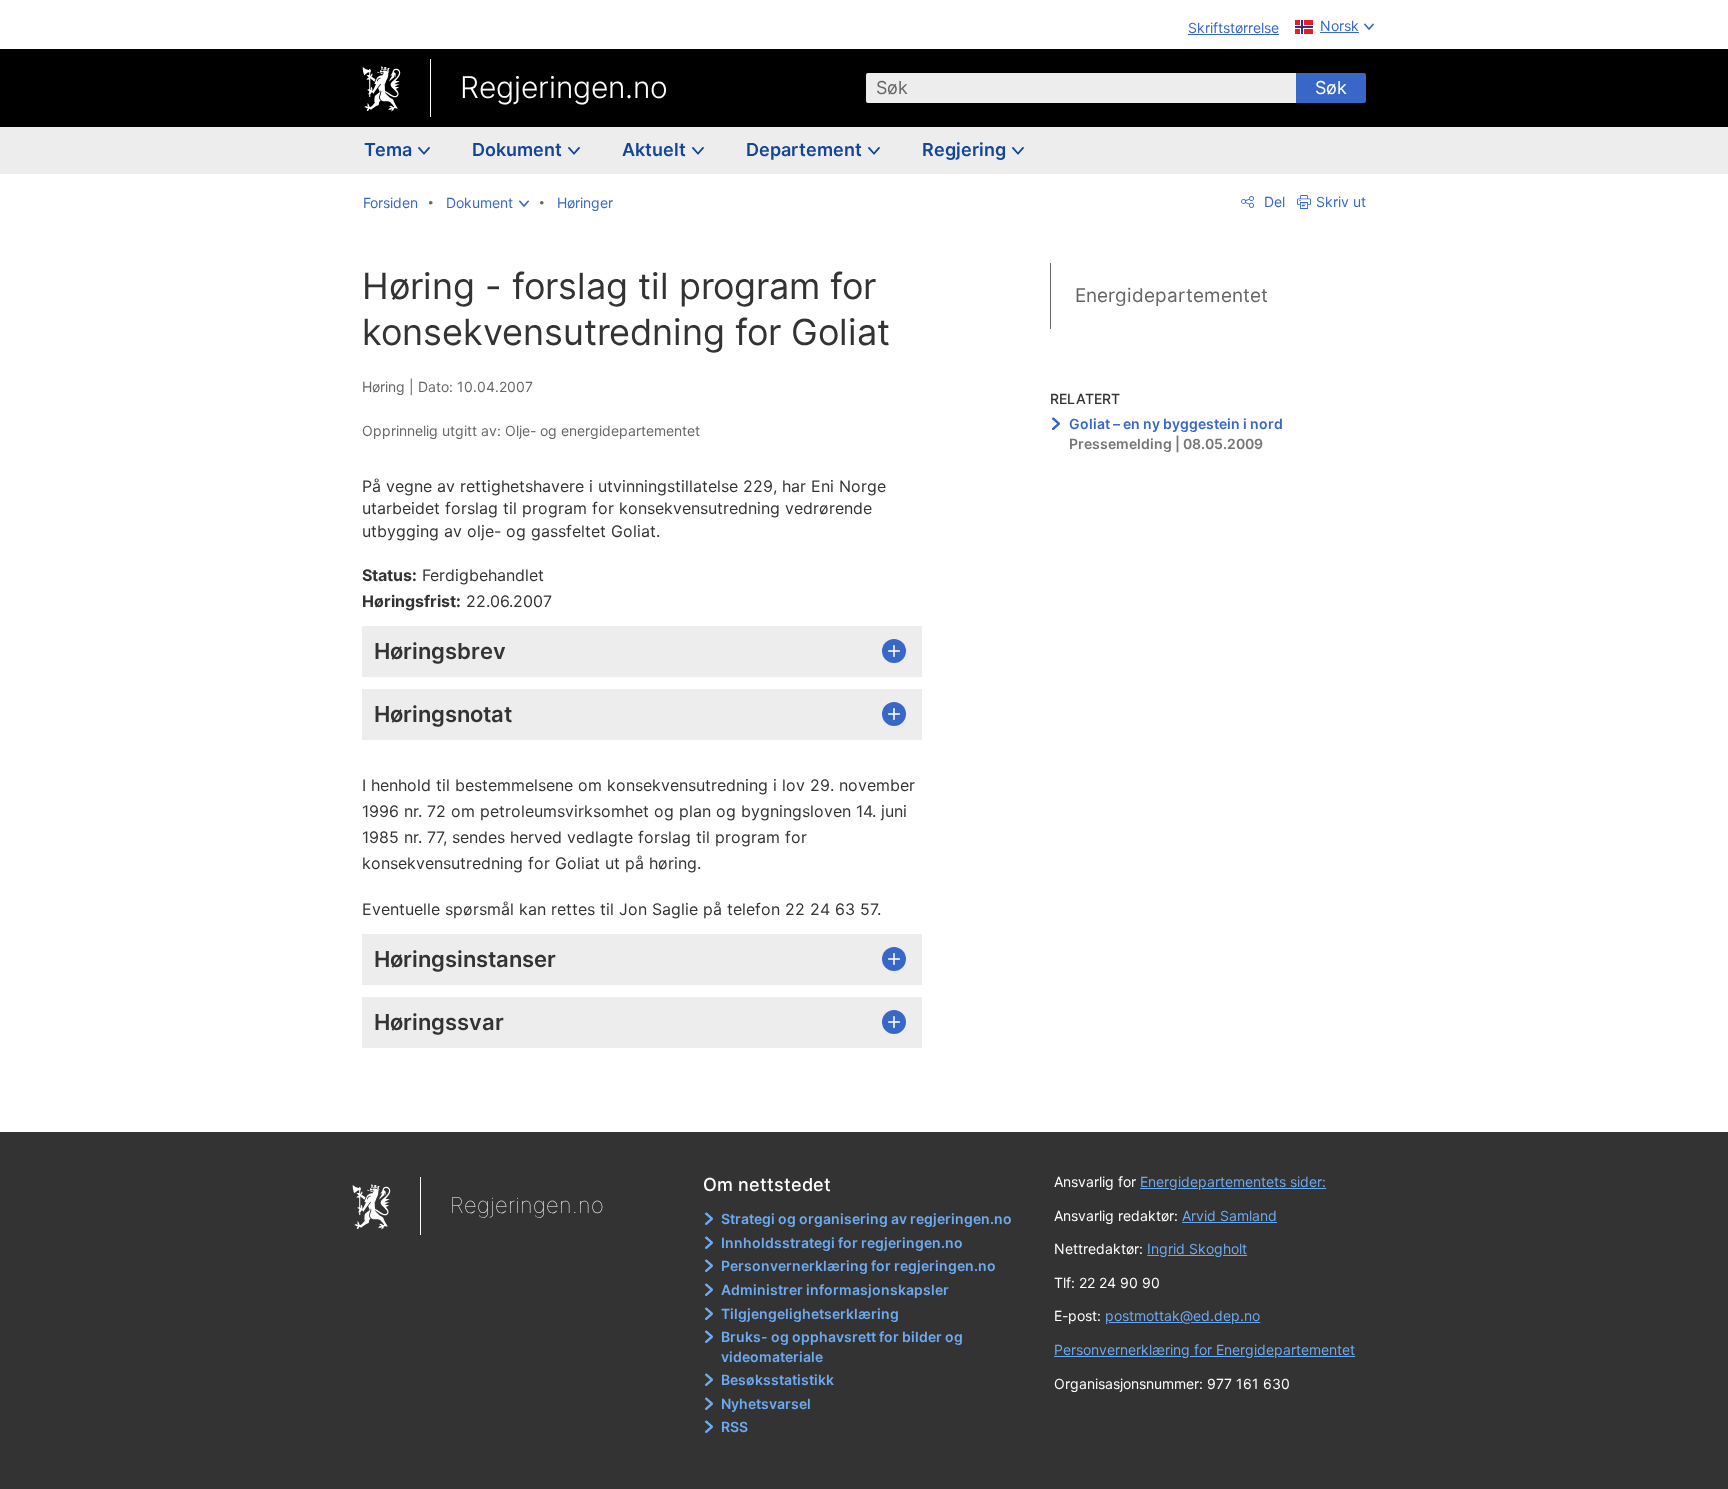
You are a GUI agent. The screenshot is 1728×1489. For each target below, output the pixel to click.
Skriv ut (1341, 201)
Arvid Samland (1229, 1215)
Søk (1331, 87)
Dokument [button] (519, 149)
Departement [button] (806, 149)
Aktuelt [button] (656, 149)
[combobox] (1081, 88)
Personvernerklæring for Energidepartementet (1204, 1349)
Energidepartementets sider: (1233, 1181)
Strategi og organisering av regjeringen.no (866, 1218)
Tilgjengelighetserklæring (810, 1313)
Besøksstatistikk (777, 1379)
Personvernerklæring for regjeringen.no (858, 1265)
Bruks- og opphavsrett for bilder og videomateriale (842, 1346)
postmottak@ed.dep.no (1182, 1315)
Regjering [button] (966, 149)
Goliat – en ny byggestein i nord (1176, 423)
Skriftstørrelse (1233, 27)
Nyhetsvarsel (766, 1403)
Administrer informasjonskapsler (835, 1289)
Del (1272, 201)
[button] (487, 203)
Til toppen (652, 1103)
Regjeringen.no (564, 87)
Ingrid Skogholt (1197, 1248)
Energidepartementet (1171, 295)
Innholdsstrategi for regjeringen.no (842, 1242)
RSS (734, 1426)
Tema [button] (390, 149)
